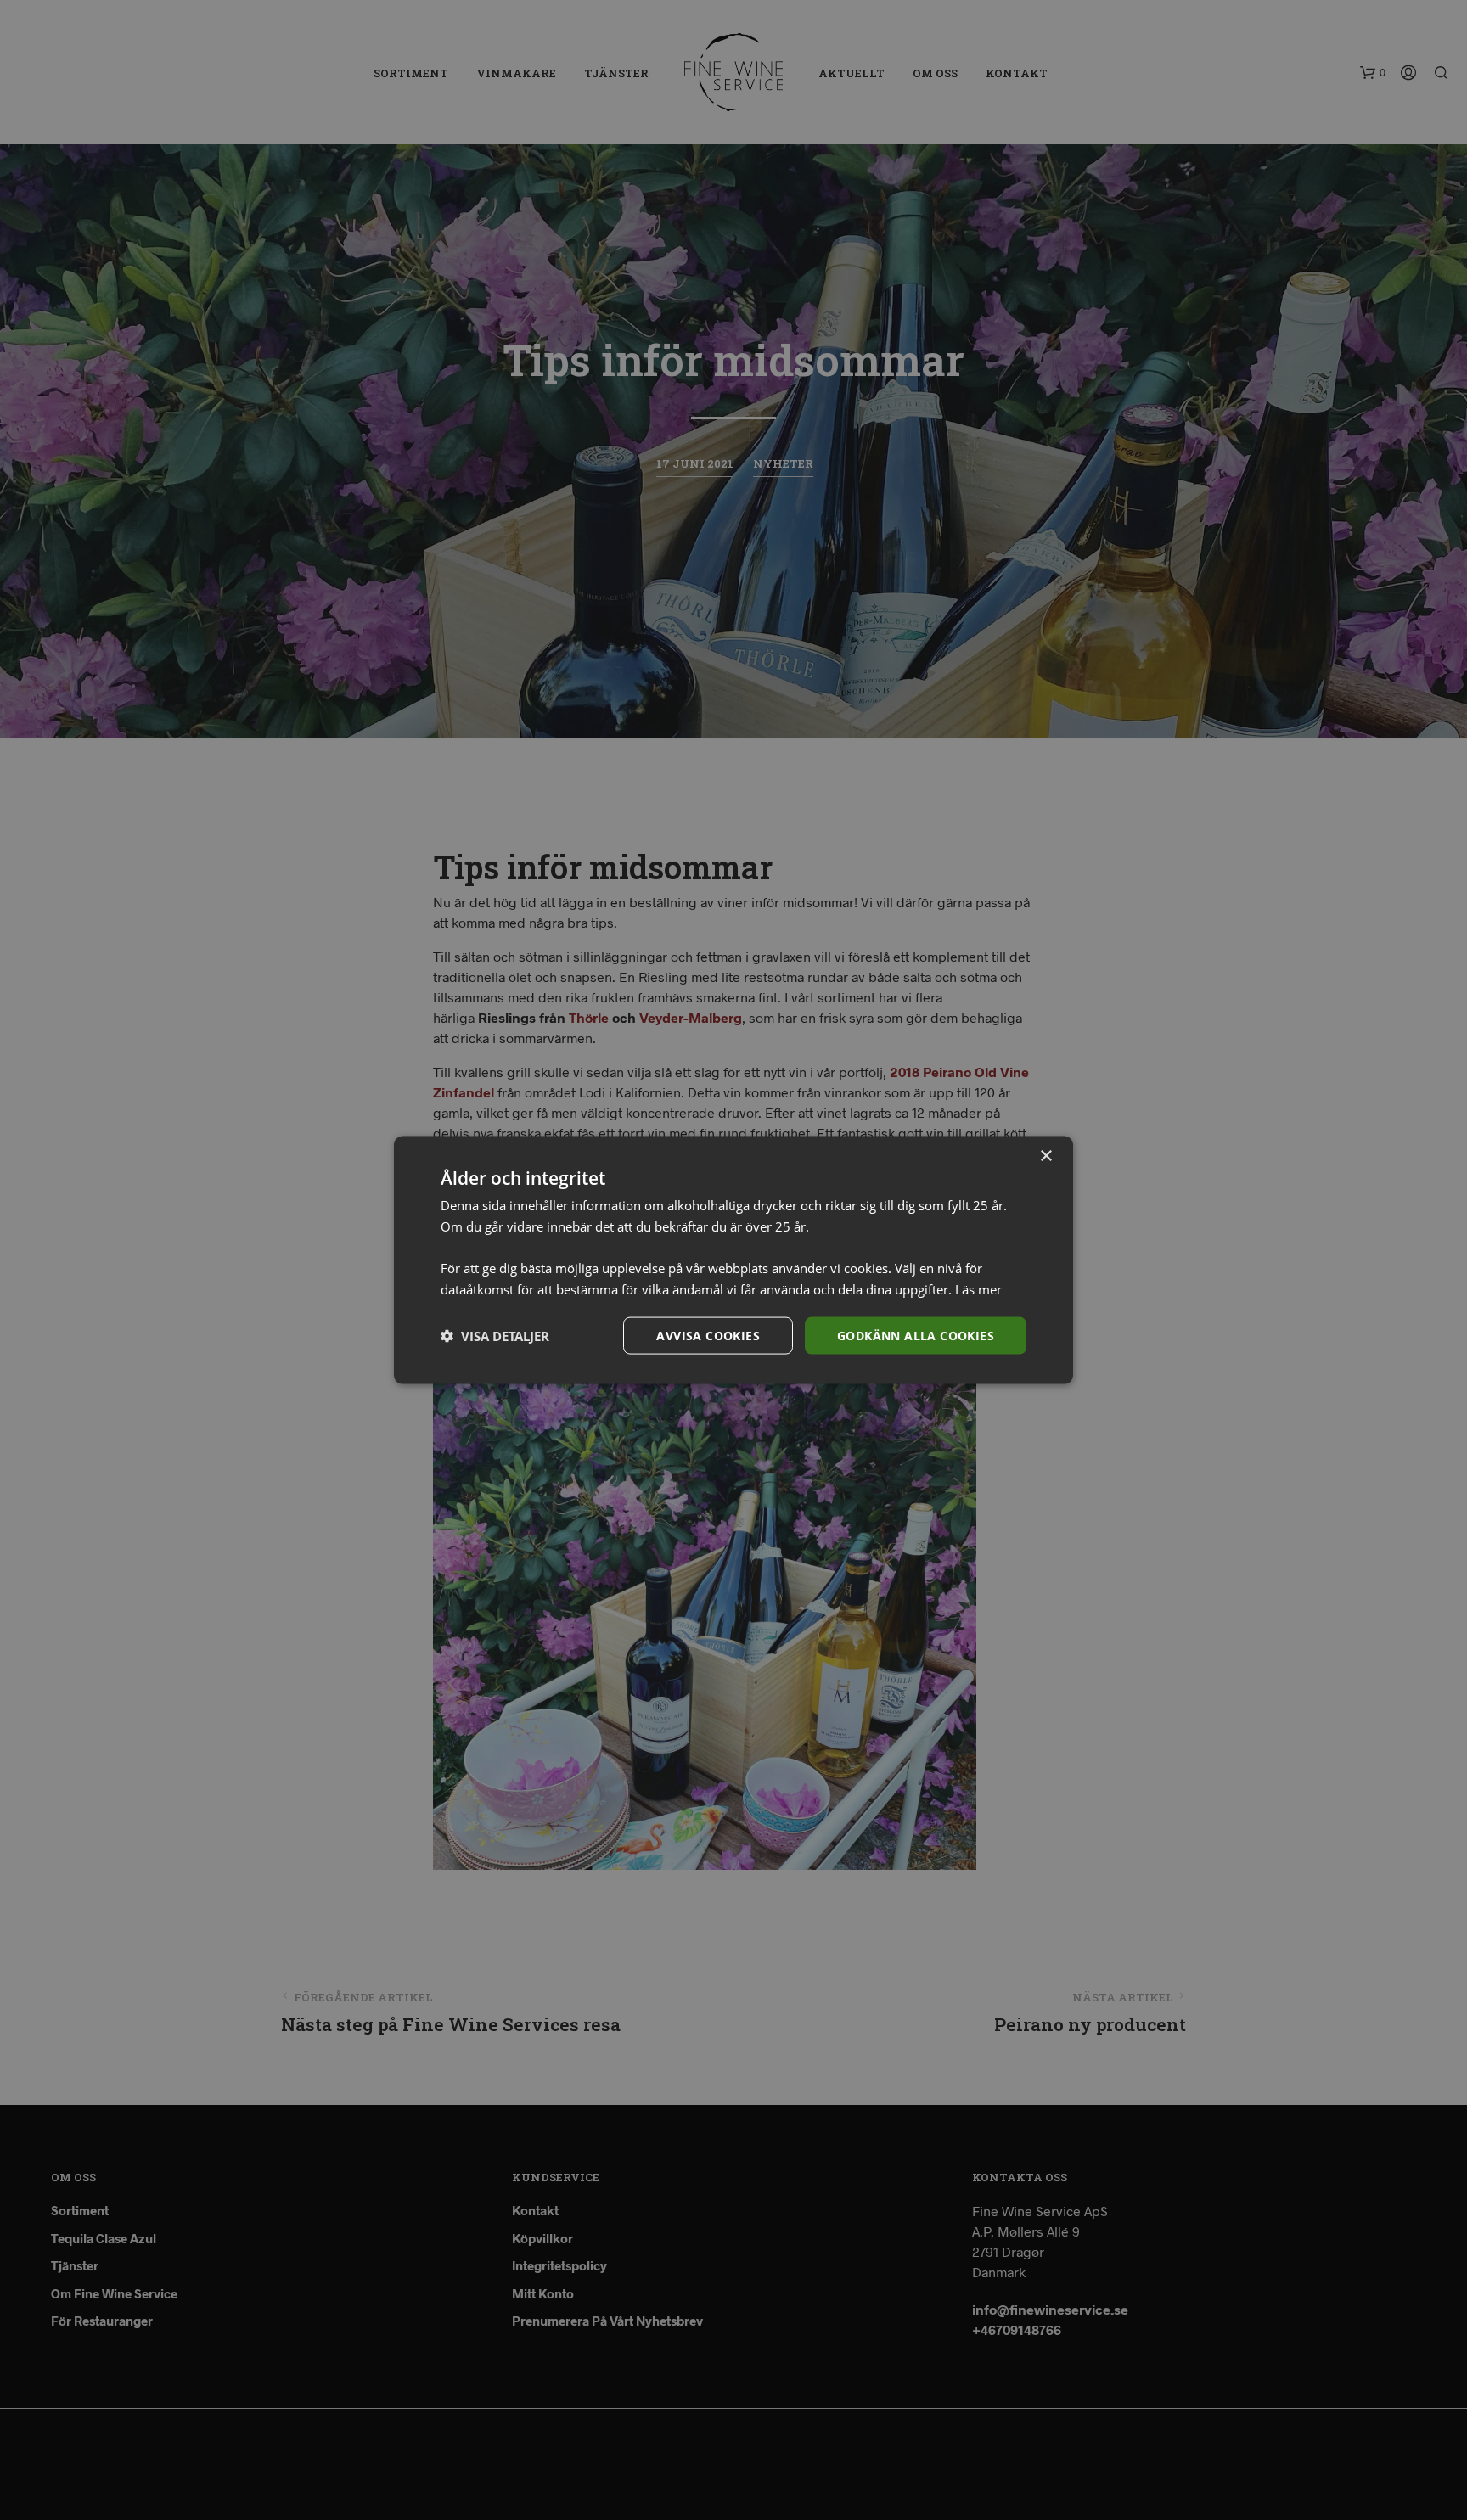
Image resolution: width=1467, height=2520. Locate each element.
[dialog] (733, 1260)
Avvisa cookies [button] (708, 1335)
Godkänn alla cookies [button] (916, 1335)
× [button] (1045, 1156)
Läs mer (978, 1288)
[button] (495, 1336)
